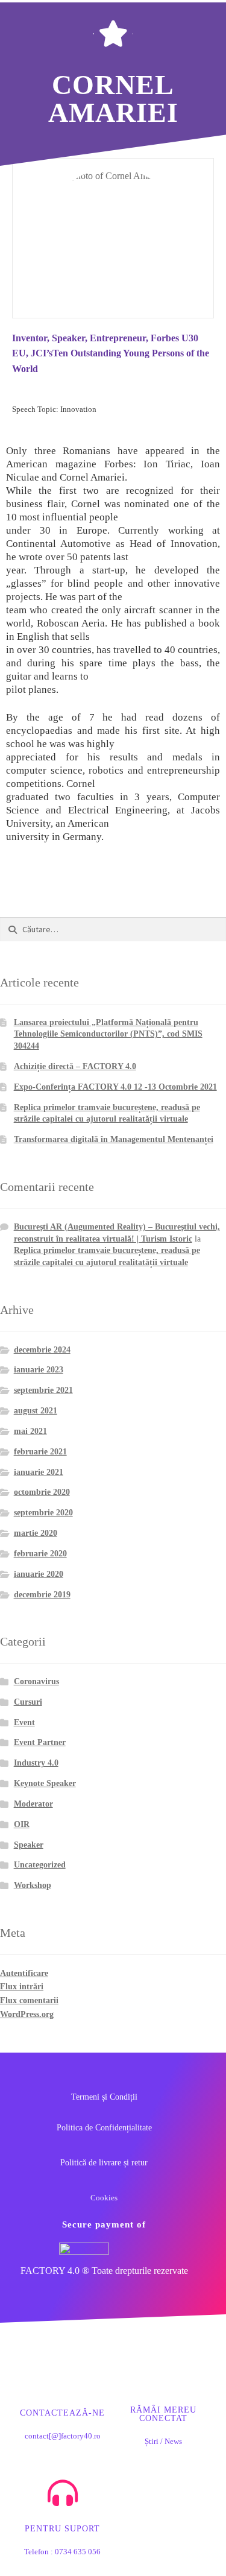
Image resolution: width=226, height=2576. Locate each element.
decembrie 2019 (42, 1595)
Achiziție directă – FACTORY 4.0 (75, 1066)
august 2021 (36, 1411)
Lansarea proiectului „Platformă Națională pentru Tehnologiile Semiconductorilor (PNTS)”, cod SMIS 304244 (108, 1034)
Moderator (33, 1804)
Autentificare (24, 1973)
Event (24, 1722)
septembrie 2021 (43, 1390)
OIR (22, 1824)
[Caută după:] (113, 930)
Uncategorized (40, 1865)
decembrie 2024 (42, 1350)
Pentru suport (62, 2529)
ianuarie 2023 (39, 1370)
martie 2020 (36, 1533)
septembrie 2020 (43, 1513)
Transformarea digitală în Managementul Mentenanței (114, 1139)
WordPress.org (27, 2014)
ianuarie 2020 (39, 1574)
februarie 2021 (40, 1452)
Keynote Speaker (45, 1783)
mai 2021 (30, 1431)
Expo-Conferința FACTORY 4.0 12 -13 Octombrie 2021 (115, 1087)
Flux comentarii (29, 2000)
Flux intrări (22, 1987)
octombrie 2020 (42, 1492)
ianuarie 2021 (39, 1472)
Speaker (29, 1845)
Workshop (33, 1885)
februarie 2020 (40, 1554)
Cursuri (28, 1702)
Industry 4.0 (36, 1763)
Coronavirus (36, 1681)
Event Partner (40, 1742)
